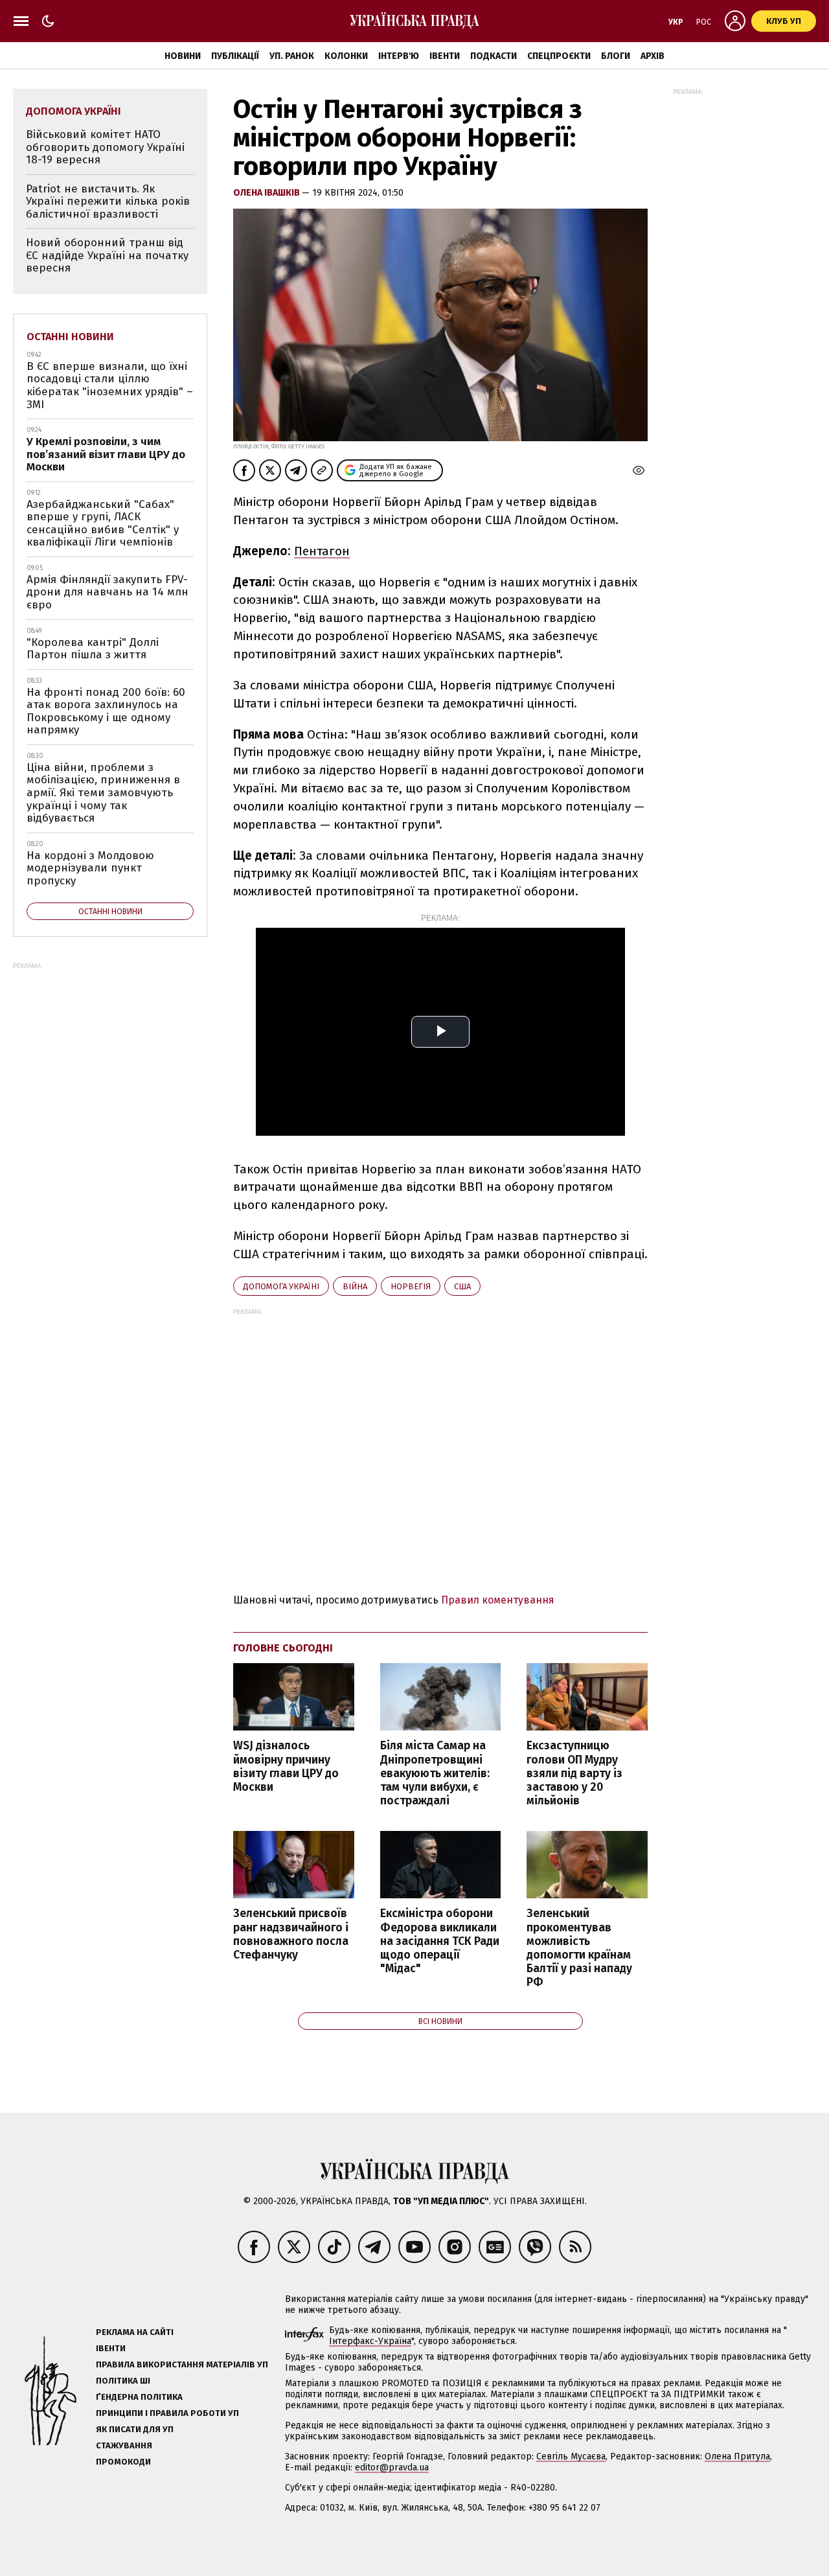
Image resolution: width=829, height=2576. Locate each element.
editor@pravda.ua (392, 2467)
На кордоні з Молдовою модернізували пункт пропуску (90, 868)
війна (355, 1286)
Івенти (445, 56)
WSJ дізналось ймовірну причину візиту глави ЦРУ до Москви (286, 1766)
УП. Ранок (292, 56)
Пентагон (322, 551)
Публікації (235, 56)
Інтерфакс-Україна (370, 2341)
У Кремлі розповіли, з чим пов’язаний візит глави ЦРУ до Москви (106, 454)
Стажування (124, 2445)
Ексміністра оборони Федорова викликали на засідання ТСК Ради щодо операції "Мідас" (440, 1941)
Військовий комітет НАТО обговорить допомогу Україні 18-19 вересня (105, 147)
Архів (653, 56)
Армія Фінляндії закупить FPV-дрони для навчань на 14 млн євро (108, 592)
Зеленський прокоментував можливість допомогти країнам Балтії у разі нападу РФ (579, 1948)
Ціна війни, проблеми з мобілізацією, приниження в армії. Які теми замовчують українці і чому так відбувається (103, 793)
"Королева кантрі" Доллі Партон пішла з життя (93, 649)
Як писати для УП (135, 2429)
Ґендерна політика (139, 2397)
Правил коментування (498, 1600)
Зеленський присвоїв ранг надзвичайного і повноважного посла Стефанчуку (291, 1934)
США (462, 1286)
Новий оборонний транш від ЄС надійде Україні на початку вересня (107, 255)
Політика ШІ (123, 2381)
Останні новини (70, 337)
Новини (183, 56)
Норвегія (411, 1286)
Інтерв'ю (399, 56)
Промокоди (123, 2462)
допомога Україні (281, 1286)
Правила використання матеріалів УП (182, 2364)
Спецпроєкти (559, 56)
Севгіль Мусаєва (571, 2456)
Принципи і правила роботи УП (167, 2413)
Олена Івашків (267, 193)
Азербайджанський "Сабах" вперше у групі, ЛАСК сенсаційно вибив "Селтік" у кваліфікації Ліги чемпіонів (103, 523)
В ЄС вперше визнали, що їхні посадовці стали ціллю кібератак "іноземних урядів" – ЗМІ (110, 385)
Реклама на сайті (135, 2332)
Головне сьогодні (283, 1648)
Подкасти (494, 56)
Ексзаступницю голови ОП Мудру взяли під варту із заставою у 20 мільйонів (574, 1773)
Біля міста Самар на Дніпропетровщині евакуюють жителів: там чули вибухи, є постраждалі (435, 1773)
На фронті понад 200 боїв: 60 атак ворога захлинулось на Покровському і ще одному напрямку (106, 711)
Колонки (346, 56)
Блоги (616, 56)
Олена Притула (737, 2456)
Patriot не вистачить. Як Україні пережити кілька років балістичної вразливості (108, 201)
